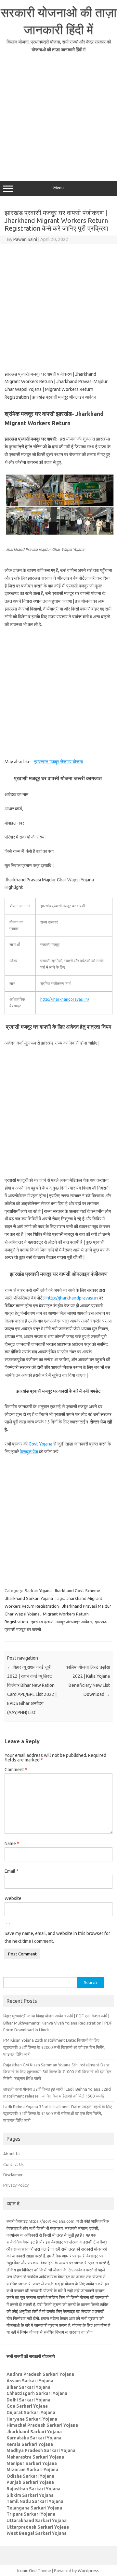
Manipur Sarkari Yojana (32, 2463)
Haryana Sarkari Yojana (32, 2419)
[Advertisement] (58, 116)
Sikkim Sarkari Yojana (30, 2495)
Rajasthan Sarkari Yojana (33, 2489)
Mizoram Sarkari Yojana (32, 2470)
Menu (58, 188)
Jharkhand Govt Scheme (77, 1590)
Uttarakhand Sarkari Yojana (37, 2521)
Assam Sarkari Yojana (30, 2381)
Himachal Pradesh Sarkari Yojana (42, 2425)
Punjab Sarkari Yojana (30, 2482)
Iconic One (27, 2570)
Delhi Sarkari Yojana (28, 2400)
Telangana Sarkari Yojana (34, 2508)
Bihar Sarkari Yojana (28, 2387)
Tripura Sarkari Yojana (31, 2514)
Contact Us (13, 2164)
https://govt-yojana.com (52, 2221)
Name (12, 1844)
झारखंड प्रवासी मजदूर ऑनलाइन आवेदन (61, 1622)
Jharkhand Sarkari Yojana (29, 1598)
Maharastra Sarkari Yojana (35, 2457)
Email (12, 1871)
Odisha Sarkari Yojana (30, 2476)
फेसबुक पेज (29, 1452)
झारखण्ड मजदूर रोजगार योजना (58, 762)
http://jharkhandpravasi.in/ (65, 999)
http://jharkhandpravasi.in (72, 1298)
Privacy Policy (16, 2185)
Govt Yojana (40, 1444)
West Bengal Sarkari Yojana (37, 2533)
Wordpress (88, 2570)
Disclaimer (13, 2175)
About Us (12, 2154)
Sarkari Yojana (38, 1590)
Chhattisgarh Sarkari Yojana (37, 2393)
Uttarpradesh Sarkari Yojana (38, 2527)
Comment (16, 1770)
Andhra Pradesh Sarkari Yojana (40, 2374)
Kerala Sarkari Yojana (30, 2444)
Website (13, 1898)
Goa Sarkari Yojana (27, 2406)
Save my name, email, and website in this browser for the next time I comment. (57, 1937)
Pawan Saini (25, 239)
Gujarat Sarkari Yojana (31, 2413)
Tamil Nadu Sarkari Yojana (35, 2501)
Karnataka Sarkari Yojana (34, 2438)
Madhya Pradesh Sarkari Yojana (41, 2450)
